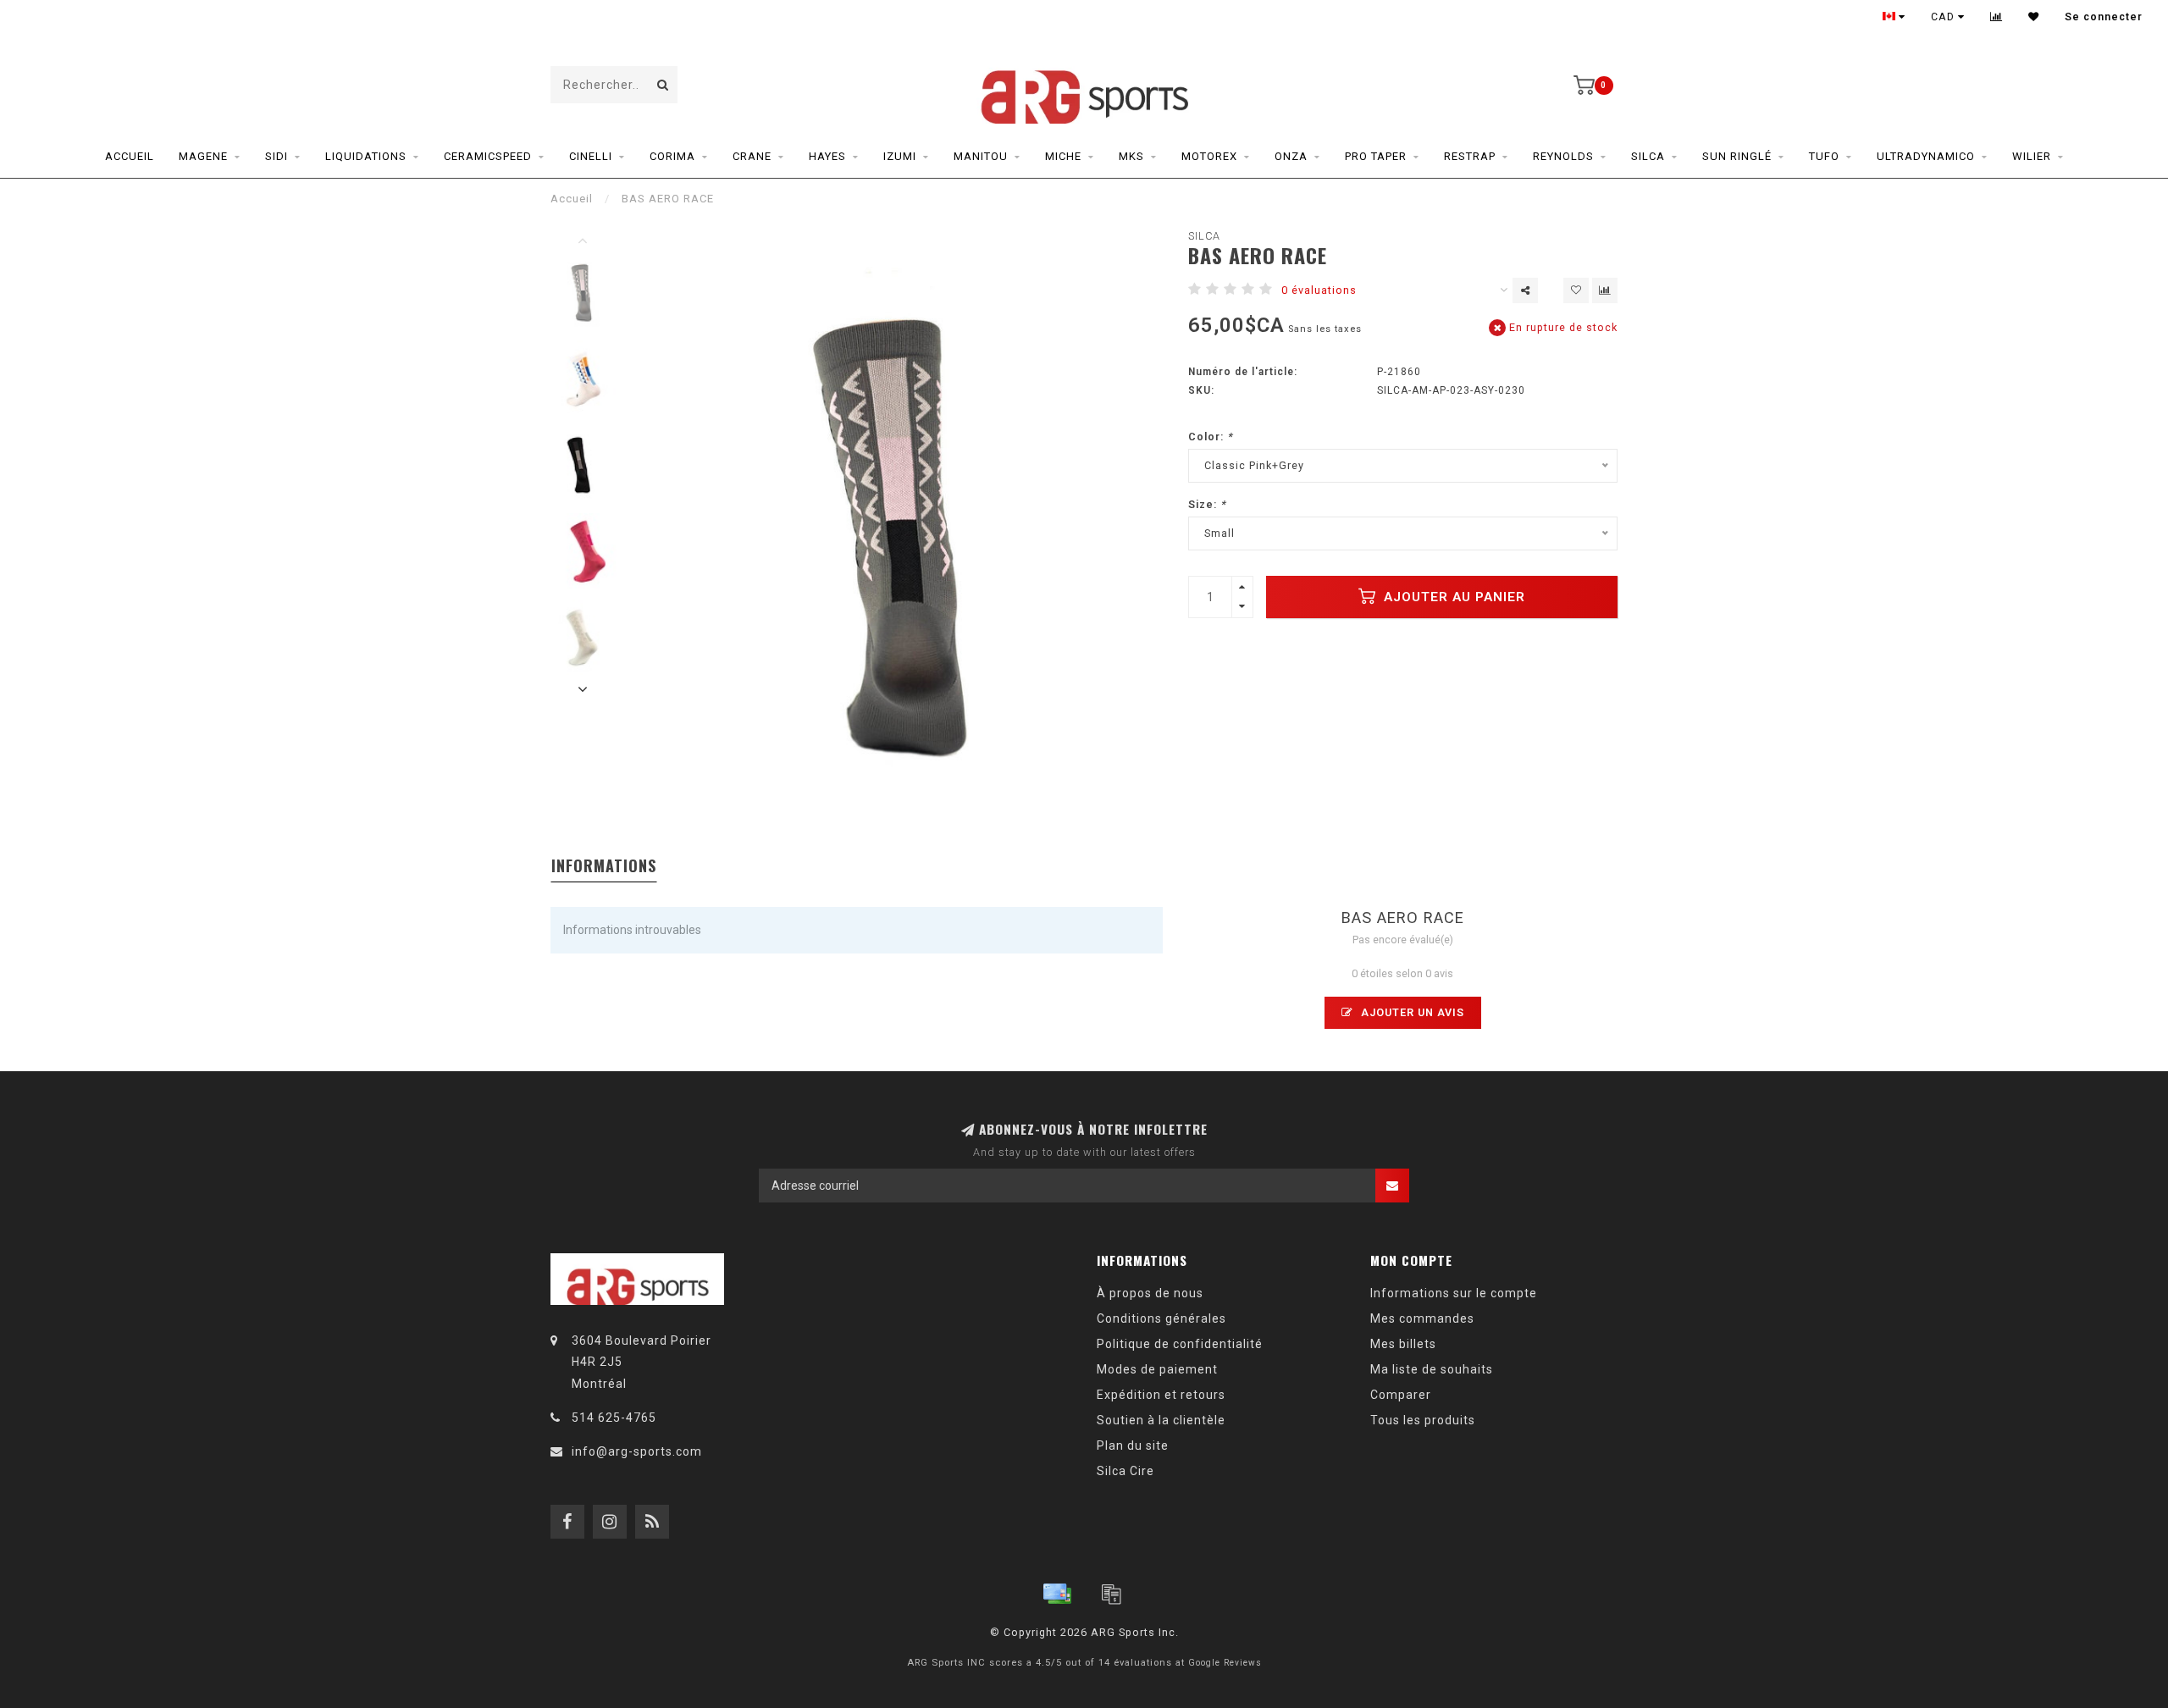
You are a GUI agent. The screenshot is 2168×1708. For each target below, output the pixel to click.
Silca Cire (1125, 1471)
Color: (1211, 437)
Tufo (1824, 156)
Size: (1207, 504)
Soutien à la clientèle (1161, 1420)
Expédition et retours (1161, 1395)
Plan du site (1133, 1445)
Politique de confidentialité (1180, 1344)
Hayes (827, 156)
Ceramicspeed (488, 156)
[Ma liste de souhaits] (2034, 17)
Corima (672, 156)
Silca (1648, 156)
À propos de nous (1150, 1293)
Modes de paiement (1157, 1369)
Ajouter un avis (1411, 1012)
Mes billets (1403, 1344)
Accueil (130, 156)
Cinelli (591, 156)
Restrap (1470, 156)
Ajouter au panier (1452, 597)
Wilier (2032, 156)
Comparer (1401, 1395)
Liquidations (366, 156)
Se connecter (2104, 17)
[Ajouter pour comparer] (1605, 290)
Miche (1063, 156)
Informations (604, 865)
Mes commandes (1422, 1318)
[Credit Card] (1057, 1594)
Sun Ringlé (1737, 156)
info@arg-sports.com (637, 1451)
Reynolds (1563, 156)
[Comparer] (1997, 17)
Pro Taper (1376, 156)
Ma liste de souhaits (1432, 1369)
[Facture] (1111, 1594)
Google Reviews (1225, 1663)
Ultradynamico (1926, 156)
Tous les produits (1423, 1420)
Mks (1131, 156)
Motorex (1209, 156)
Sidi (277, 156)
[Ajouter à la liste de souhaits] (1576, 290)
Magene (203, 156)
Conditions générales (1161, 1318)
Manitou (981, 156)
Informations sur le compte (1454, 1293)
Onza (1291, 156)
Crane (752, 156)
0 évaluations (1319, 290)
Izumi (900, 156)
